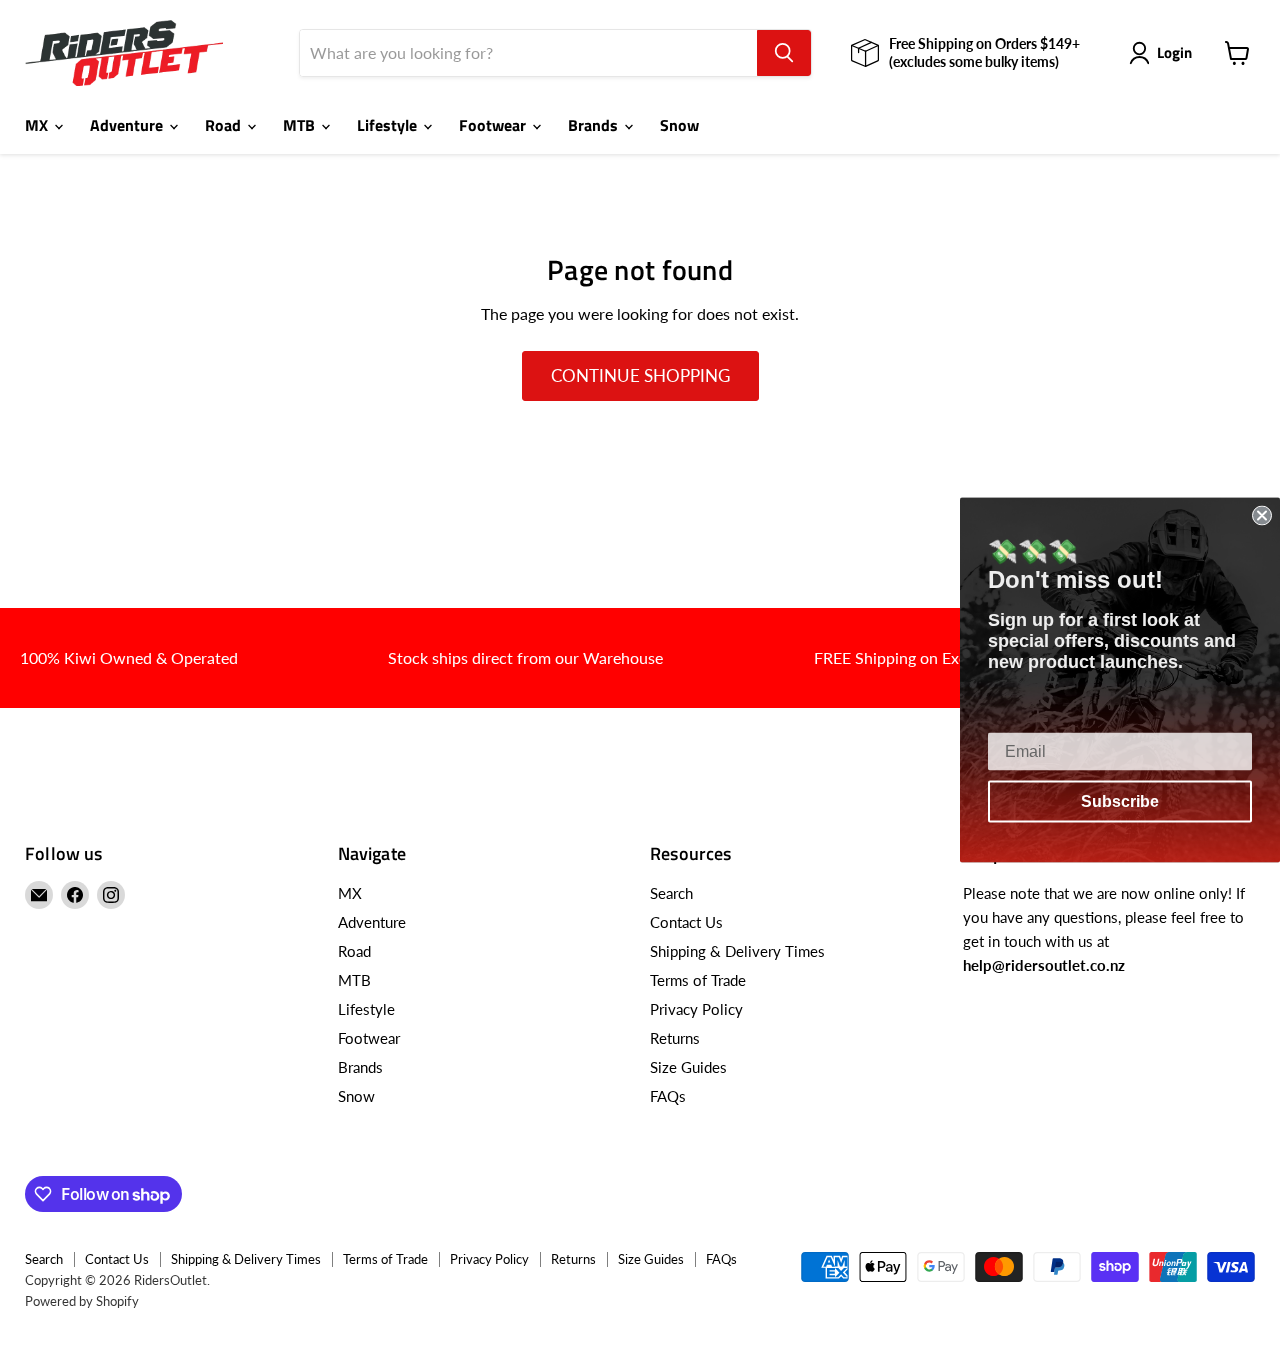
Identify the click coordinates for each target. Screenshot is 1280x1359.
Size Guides (688, 1067)
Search (671, 893)
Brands (595, 125)
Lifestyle (389, 125)
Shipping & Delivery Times (737, 951)
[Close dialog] (1262, 515)
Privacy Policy (696, 1009)
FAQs (668, 1096)
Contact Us (686, 922)
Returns (675, 1038)
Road (225, 125)
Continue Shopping (640, 375)
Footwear (494, 125)
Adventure (128, 125)
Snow (679, 125)
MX (38, 125)
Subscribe (1120, 800)
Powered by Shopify (82, 1301)
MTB (301, 125)
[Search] (784, 53)
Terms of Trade (698, 980)
